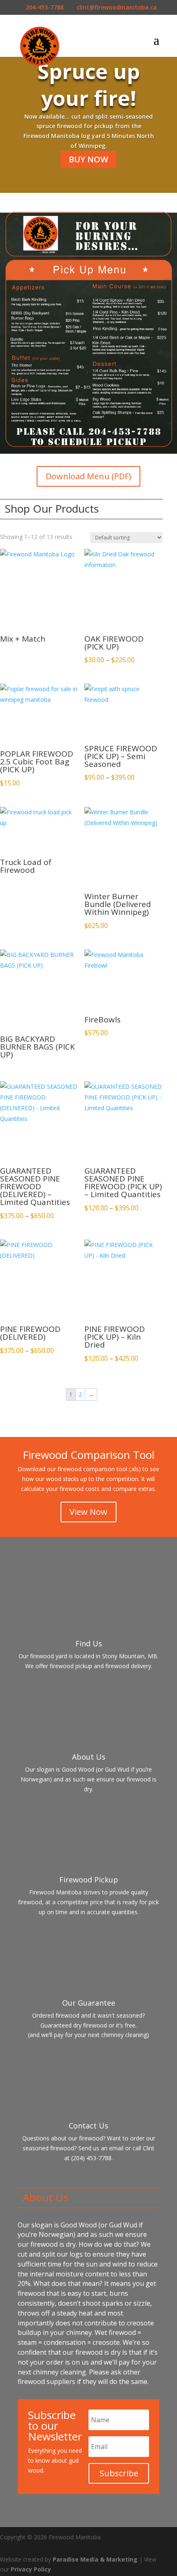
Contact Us (88, 2126)
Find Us (89, 1643)
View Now (88, 1512)
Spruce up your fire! (89, 85)
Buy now (88, 159)
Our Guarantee (89, 2003)
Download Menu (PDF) (88, 476)
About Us (89, 1757)
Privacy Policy (31, 2569)
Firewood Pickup (89, 1880)
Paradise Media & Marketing (95, 2559)
